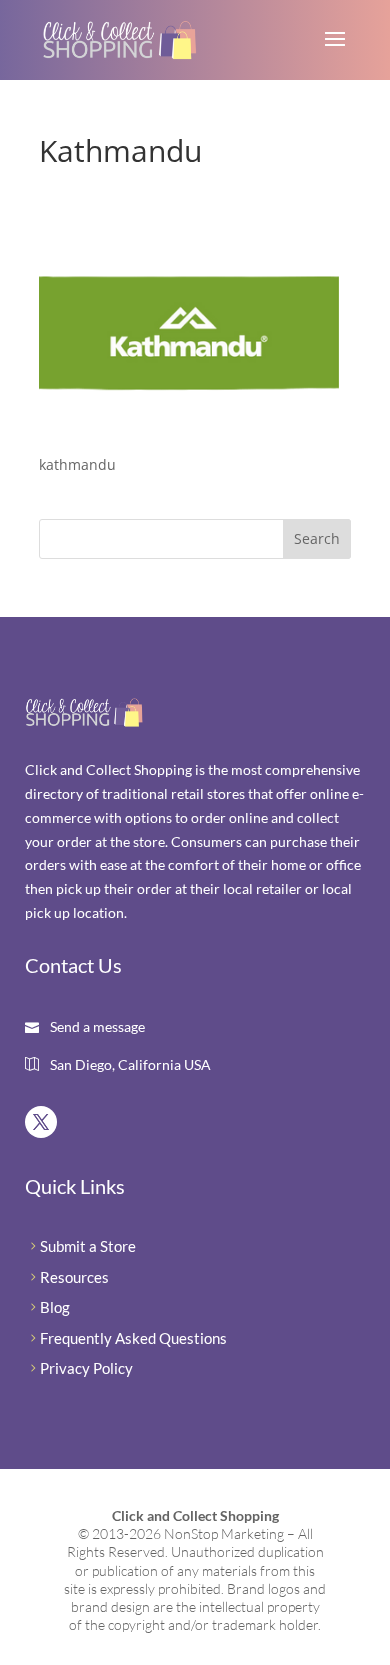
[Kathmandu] (189, 426)
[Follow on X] (41, 1122)
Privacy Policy (86, 1368)
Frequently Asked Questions (133, 1338)
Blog (55, 1307)
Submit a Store (88, 1246)
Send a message (96, 1026)
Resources (74, 1277)
